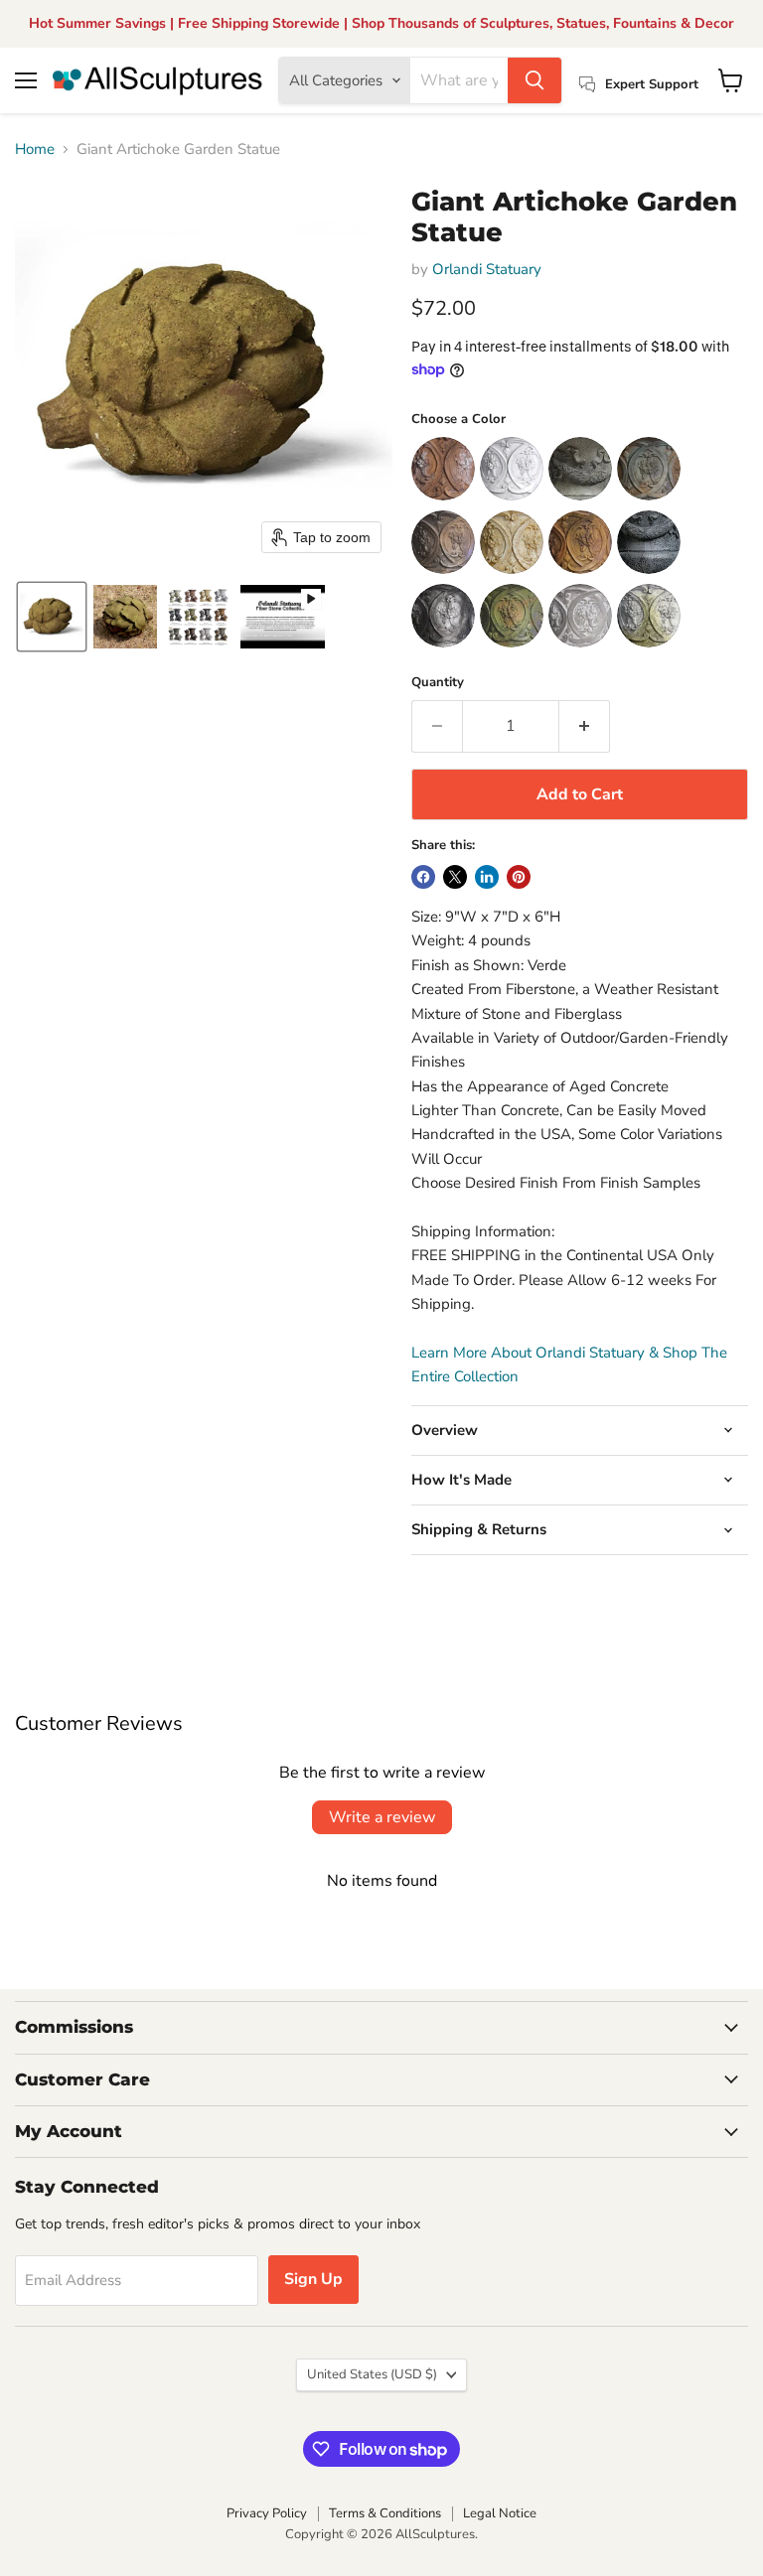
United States (372, 2374)
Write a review (382, 1817)
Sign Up (313, 2279)
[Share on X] (455, 877)
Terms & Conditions (385, 2513)
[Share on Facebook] (423, 877)
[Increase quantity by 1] (585, 726)
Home (35, 149)
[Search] (534, 80)
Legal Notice (500, 2513)
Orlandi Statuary (487, 269)
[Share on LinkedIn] (487, 877)
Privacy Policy (267, 2513)
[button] (52, 617)
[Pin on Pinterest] (519, 877)
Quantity (438, 683)
